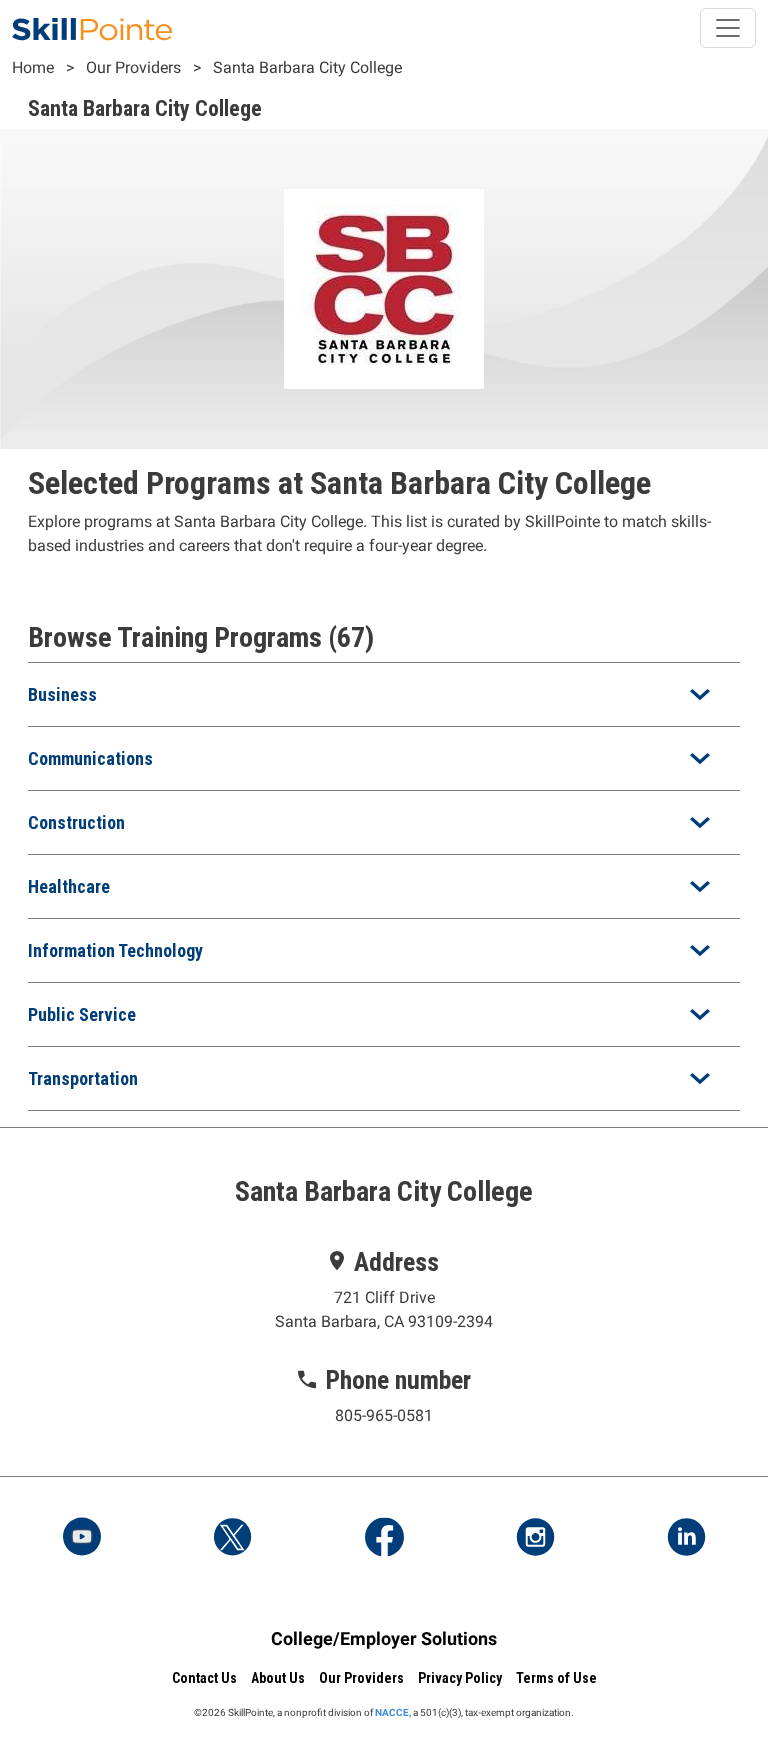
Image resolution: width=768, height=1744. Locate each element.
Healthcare (69, 886)
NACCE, (393, 1712)
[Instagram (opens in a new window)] (535, 1539)
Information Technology (115, 950)
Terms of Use (556, 1678)
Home (33, 67)
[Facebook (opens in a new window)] (384, 1539)
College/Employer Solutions (384, 1638)
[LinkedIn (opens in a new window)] (686, 1539)
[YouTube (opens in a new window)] (82, 1539)
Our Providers (133, 67)
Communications (90, 758)
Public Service (82, 1014)
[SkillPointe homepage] (92, 28)
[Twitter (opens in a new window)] (233, 1539)
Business (62, 694)
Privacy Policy (460, 1678)
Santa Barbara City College (307, 67)
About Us (278, 1678)
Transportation (83, 1078)
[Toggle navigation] (728, 28)
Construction (76, 822)
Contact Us (204, 1678)
